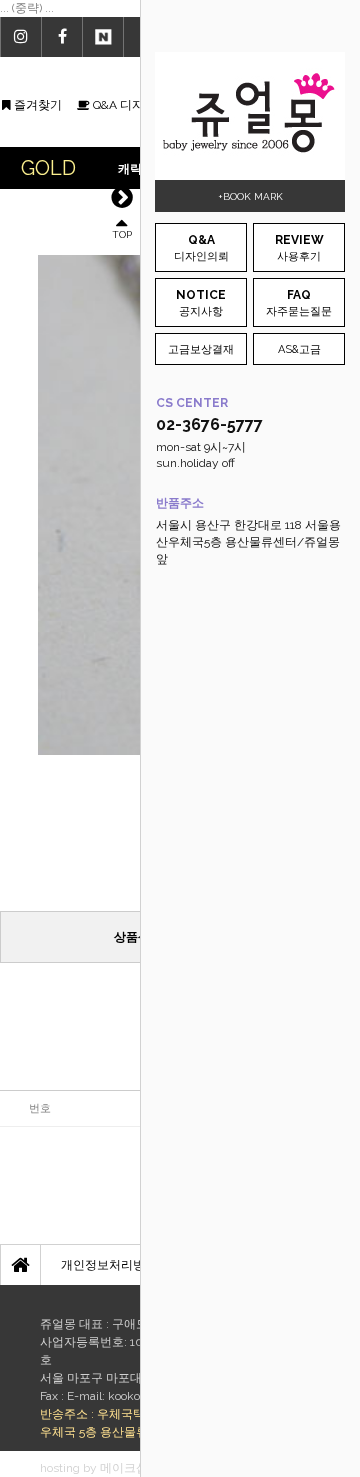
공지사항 (201, 303)
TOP (122, 233)
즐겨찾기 (36, 105)
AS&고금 (299, 349)
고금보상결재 (201, 349)
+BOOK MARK (250, 196)
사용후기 (299, 248)
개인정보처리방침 (109, 1265)
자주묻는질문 (299, 303)
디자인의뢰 (201, 248)
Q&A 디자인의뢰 (135, 105)
